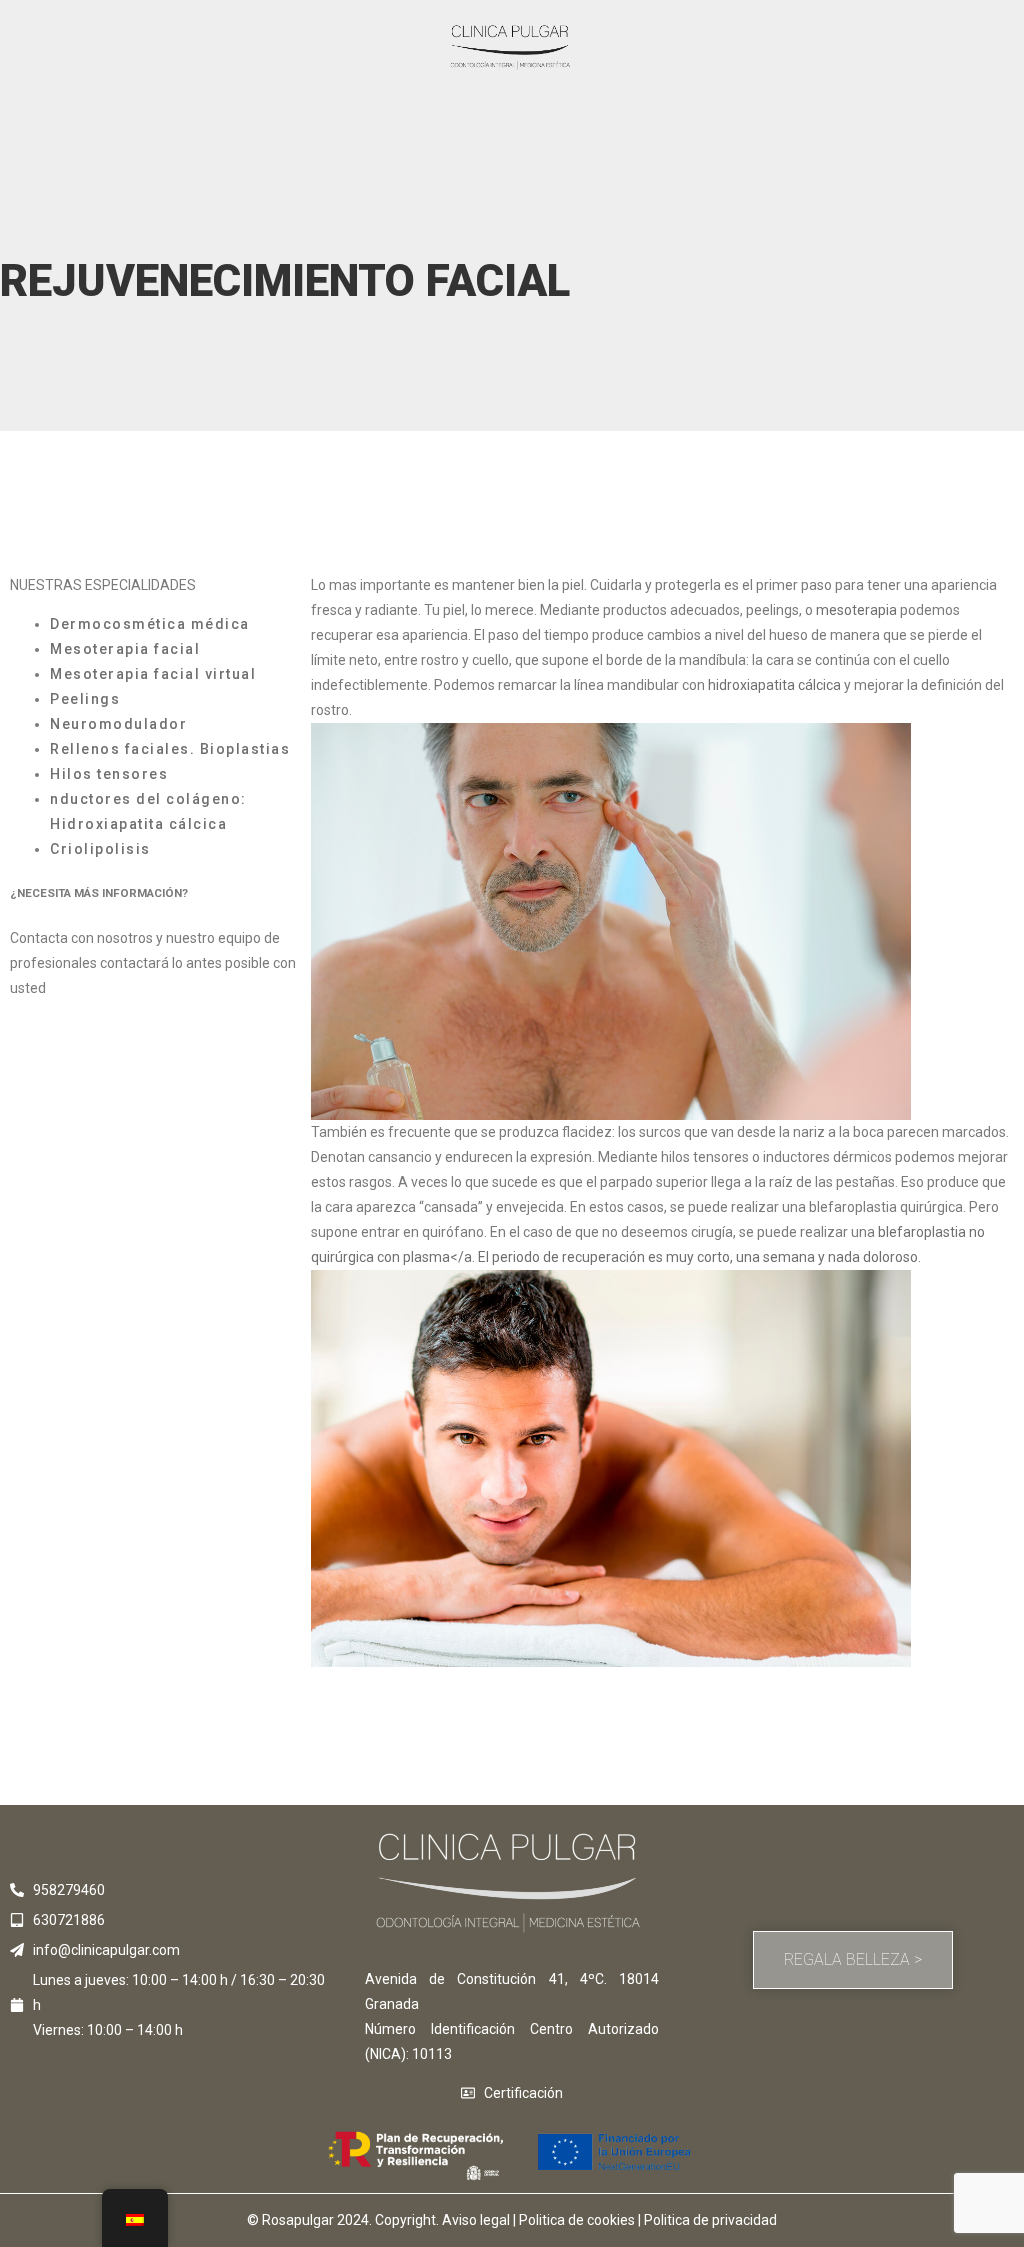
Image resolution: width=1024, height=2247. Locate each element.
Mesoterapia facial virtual (153, 674)
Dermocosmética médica (150, 624)
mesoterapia (856, 610)
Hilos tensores (109, 774)
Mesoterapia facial (125, 649)
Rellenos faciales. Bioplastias (170, 749)
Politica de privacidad (710, 2220)
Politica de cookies (577, 2220)
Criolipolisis (100, 849)
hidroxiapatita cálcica (774, 685)
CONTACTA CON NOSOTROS (140, 988)
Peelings (85, 699)
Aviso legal (476, 2220)
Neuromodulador (118, 724)
